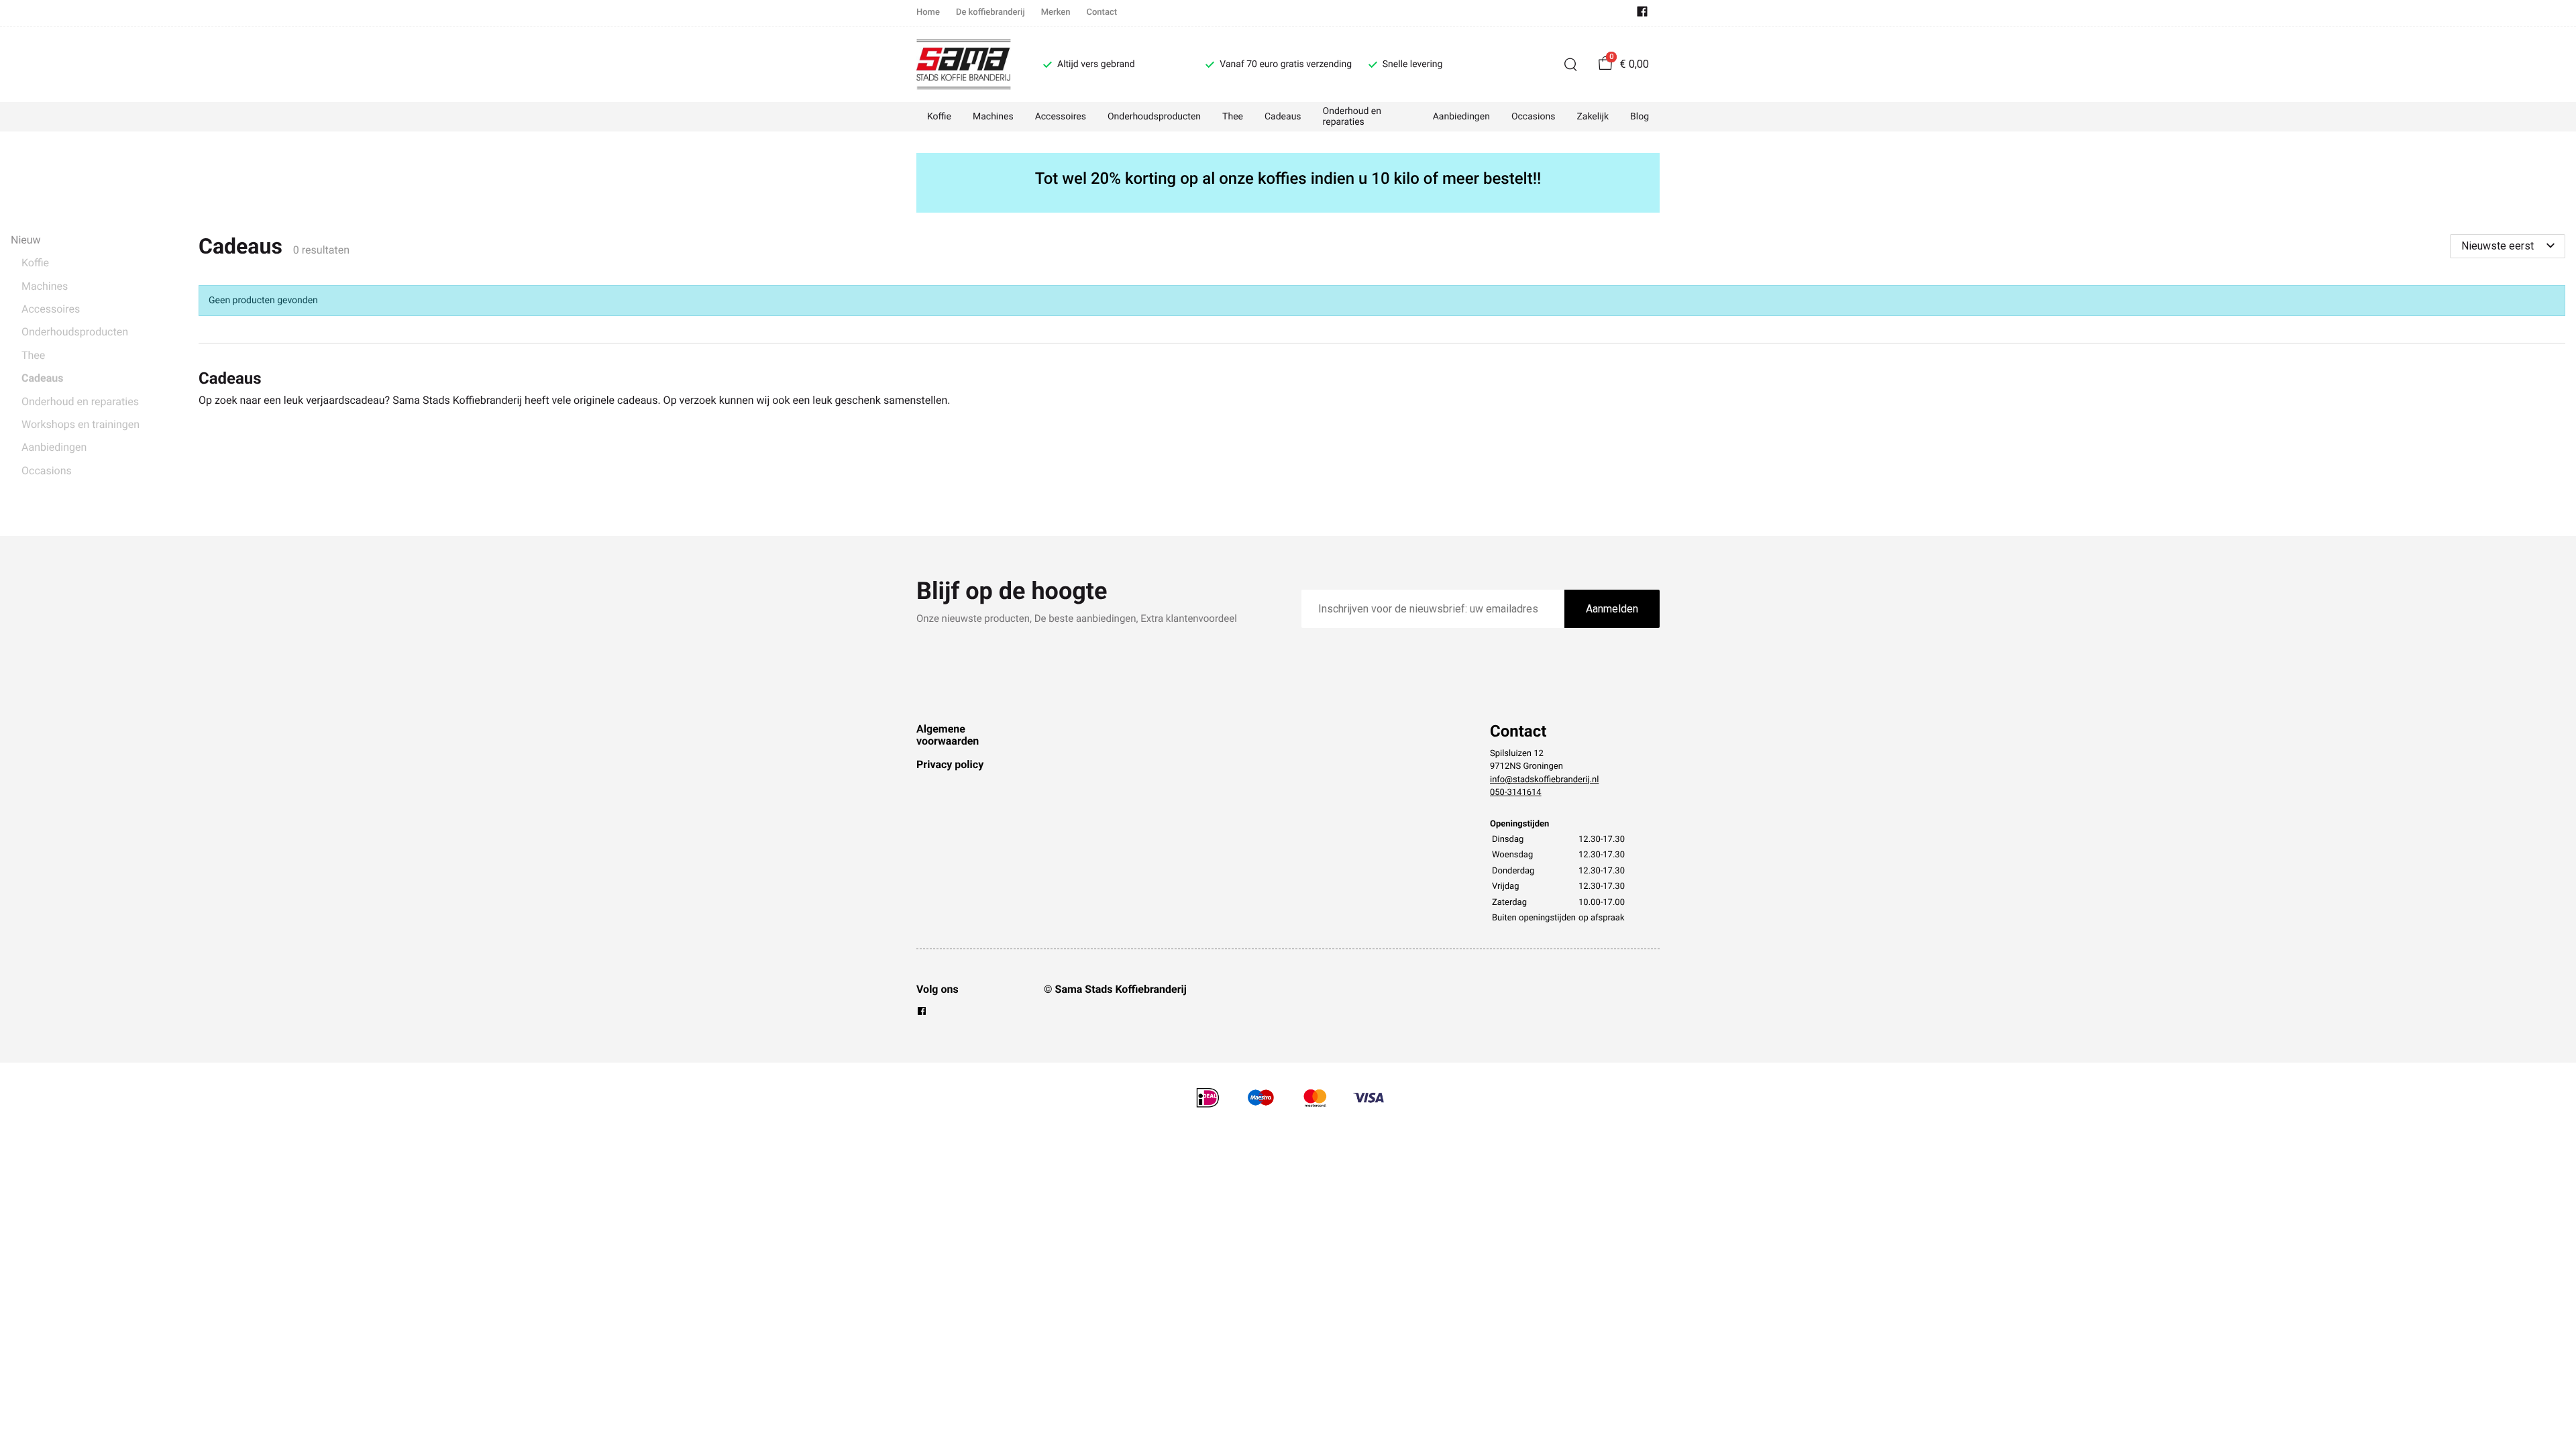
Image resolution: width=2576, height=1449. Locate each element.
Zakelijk (1593, 117)
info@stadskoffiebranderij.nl (1544, 780)
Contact (1102, 12)
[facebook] (1642, 14)
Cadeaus (1283, 117)
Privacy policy (950, 764)
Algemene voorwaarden (948, 735)
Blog (1640, 117)
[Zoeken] (1570, 64)
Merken (1056, 12)
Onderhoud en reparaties (1352, 117)
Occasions (1533, 117)
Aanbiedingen (1461, 117)
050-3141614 (1516, 793)
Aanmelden (1612, 609)
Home (928, 12)
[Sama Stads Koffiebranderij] (964, 64)
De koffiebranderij (990, 12)
